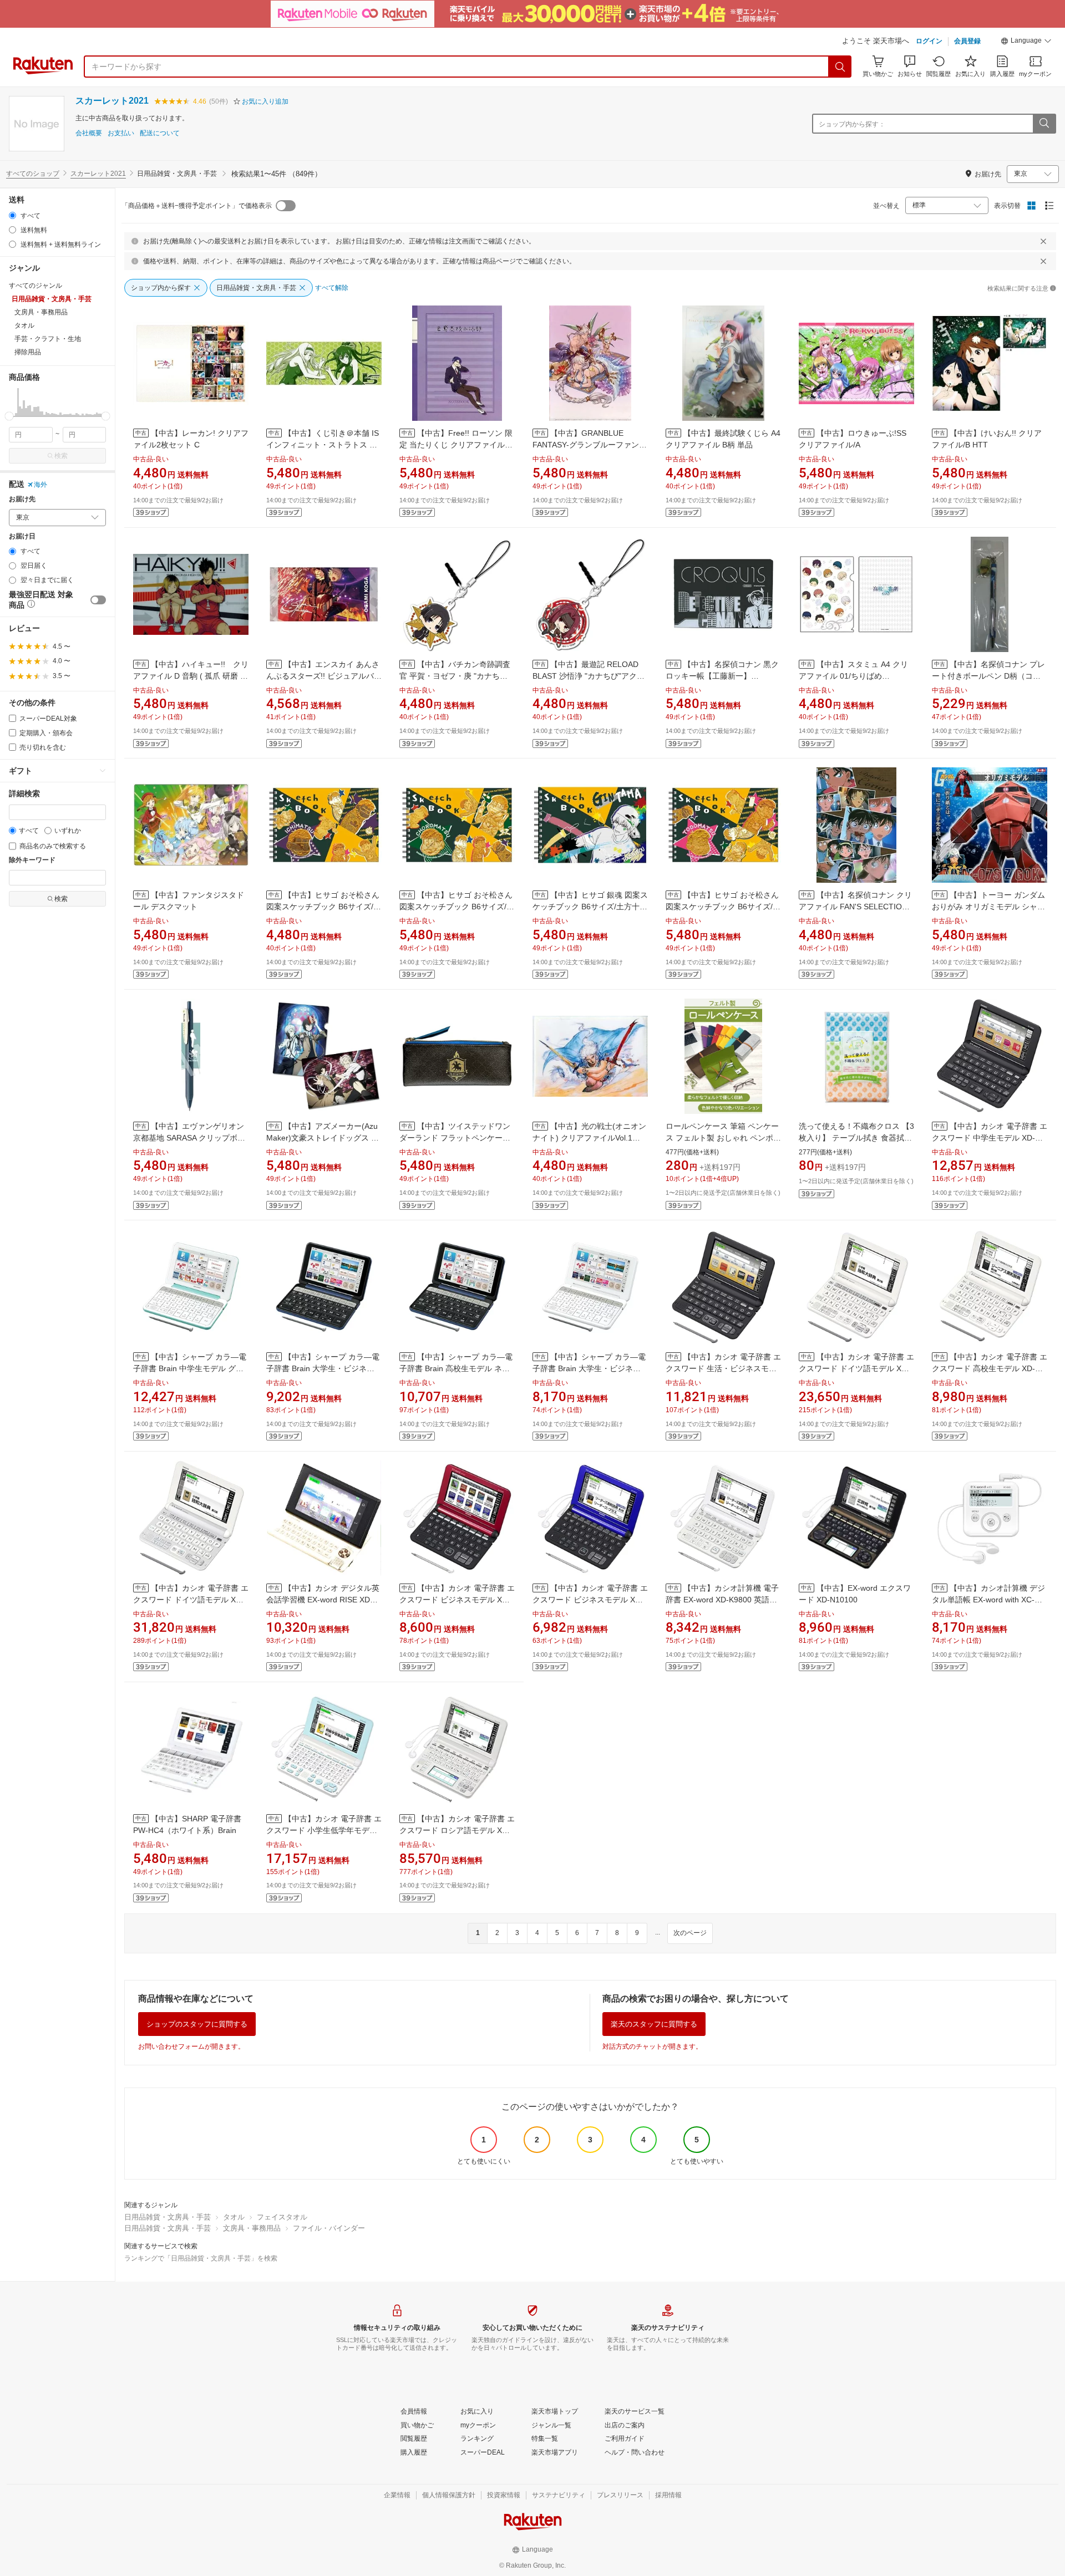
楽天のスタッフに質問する (654, 2024)
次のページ (690, 1933)
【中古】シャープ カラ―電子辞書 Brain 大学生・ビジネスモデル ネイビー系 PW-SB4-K (323, 1368)
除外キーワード (32, 860)
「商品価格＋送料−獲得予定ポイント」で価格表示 (197, 206)
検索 (61, 456)
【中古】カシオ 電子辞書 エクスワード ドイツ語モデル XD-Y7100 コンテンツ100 (191, 1600)
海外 (40, 485)
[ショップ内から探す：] (1044, 124)
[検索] (840, 67)
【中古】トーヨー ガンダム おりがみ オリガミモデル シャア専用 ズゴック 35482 (988, 907)
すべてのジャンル (35, 286)
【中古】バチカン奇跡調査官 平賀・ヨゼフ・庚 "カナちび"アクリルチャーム (455, 676)
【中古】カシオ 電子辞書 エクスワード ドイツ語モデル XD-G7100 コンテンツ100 (856, 1368)
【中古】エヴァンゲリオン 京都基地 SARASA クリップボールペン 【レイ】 (189, 1138)
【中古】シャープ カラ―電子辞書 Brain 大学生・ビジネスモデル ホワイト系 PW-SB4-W (589, 1368)
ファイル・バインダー (329, 2228)
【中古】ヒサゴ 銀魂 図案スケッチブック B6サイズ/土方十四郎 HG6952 (590, 907)
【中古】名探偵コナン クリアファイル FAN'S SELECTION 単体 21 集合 (855, 907)
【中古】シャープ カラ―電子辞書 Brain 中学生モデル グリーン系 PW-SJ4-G (190, 1368)
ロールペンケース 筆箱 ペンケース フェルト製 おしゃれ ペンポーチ (723, 1138)
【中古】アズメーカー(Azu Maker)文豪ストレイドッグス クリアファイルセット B (323, 1138)
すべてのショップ (33, 174)
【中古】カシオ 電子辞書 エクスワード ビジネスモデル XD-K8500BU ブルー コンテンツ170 (590, 1600)
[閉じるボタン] (1043, 241)
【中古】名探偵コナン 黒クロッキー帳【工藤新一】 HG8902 (722, 676)
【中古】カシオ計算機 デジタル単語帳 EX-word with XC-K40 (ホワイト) (988, 1600)
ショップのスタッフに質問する (197, 2024)
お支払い (121, 133)
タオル (234, 2217)
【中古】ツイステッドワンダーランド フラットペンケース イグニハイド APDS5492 (455, 1138)
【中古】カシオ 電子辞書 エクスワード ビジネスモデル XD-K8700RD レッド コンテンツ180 (457, 1600)
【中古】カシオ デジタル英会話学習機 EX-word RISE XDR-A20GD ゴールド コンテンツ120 (323, 1600)
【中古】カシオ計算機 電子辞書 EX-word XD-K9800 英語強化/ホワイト (722, 1600)
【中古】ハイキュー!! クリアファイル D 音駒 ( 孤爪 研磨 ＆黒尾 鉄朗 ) (191, 676)
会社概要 (89, 133)
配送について (160, 133)
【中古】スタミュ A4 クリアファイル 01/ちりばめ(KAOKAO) (853, 676)
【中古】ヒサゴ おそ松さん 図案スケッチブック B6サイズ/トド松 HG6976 (723, 907)
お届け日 (22, 536)
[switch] (98, 600)
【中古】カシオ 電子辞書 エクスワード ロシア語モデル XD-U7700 (457, 1830)
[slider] (9, 416)
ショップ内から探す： (852, 124)
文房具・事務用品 (252, 2228)
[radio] (12, 215)
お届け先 (22, 499)
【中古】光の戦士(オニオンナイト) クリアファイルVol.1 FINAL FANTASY (589, 1138)
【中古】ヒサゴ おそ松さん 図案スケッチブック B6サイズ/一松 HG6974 (324, 907)
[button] (1026, 42)
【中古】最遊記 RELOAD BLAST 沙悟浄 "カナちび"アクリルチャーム (589, 676)
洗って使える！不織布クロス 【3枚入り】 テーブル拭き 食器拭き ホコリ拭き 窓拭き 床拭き (856, 1138)
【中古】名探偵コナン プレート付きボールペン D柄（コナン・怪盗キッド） (988, 676)
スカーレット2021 (112, 101)
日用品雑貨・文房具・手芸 (168, 2217)
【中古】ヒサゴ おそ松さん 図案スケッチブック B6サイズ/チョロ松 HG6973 (457, 907)
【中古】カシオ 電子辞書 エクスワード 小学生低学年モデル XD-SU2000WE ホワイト (324, 1830)
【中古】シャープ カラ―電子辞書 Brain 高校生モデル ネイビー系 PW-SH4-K (456, 1368)
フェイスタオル (282, 2217)
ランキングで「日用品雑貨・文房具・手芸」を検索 (201, 2258)
